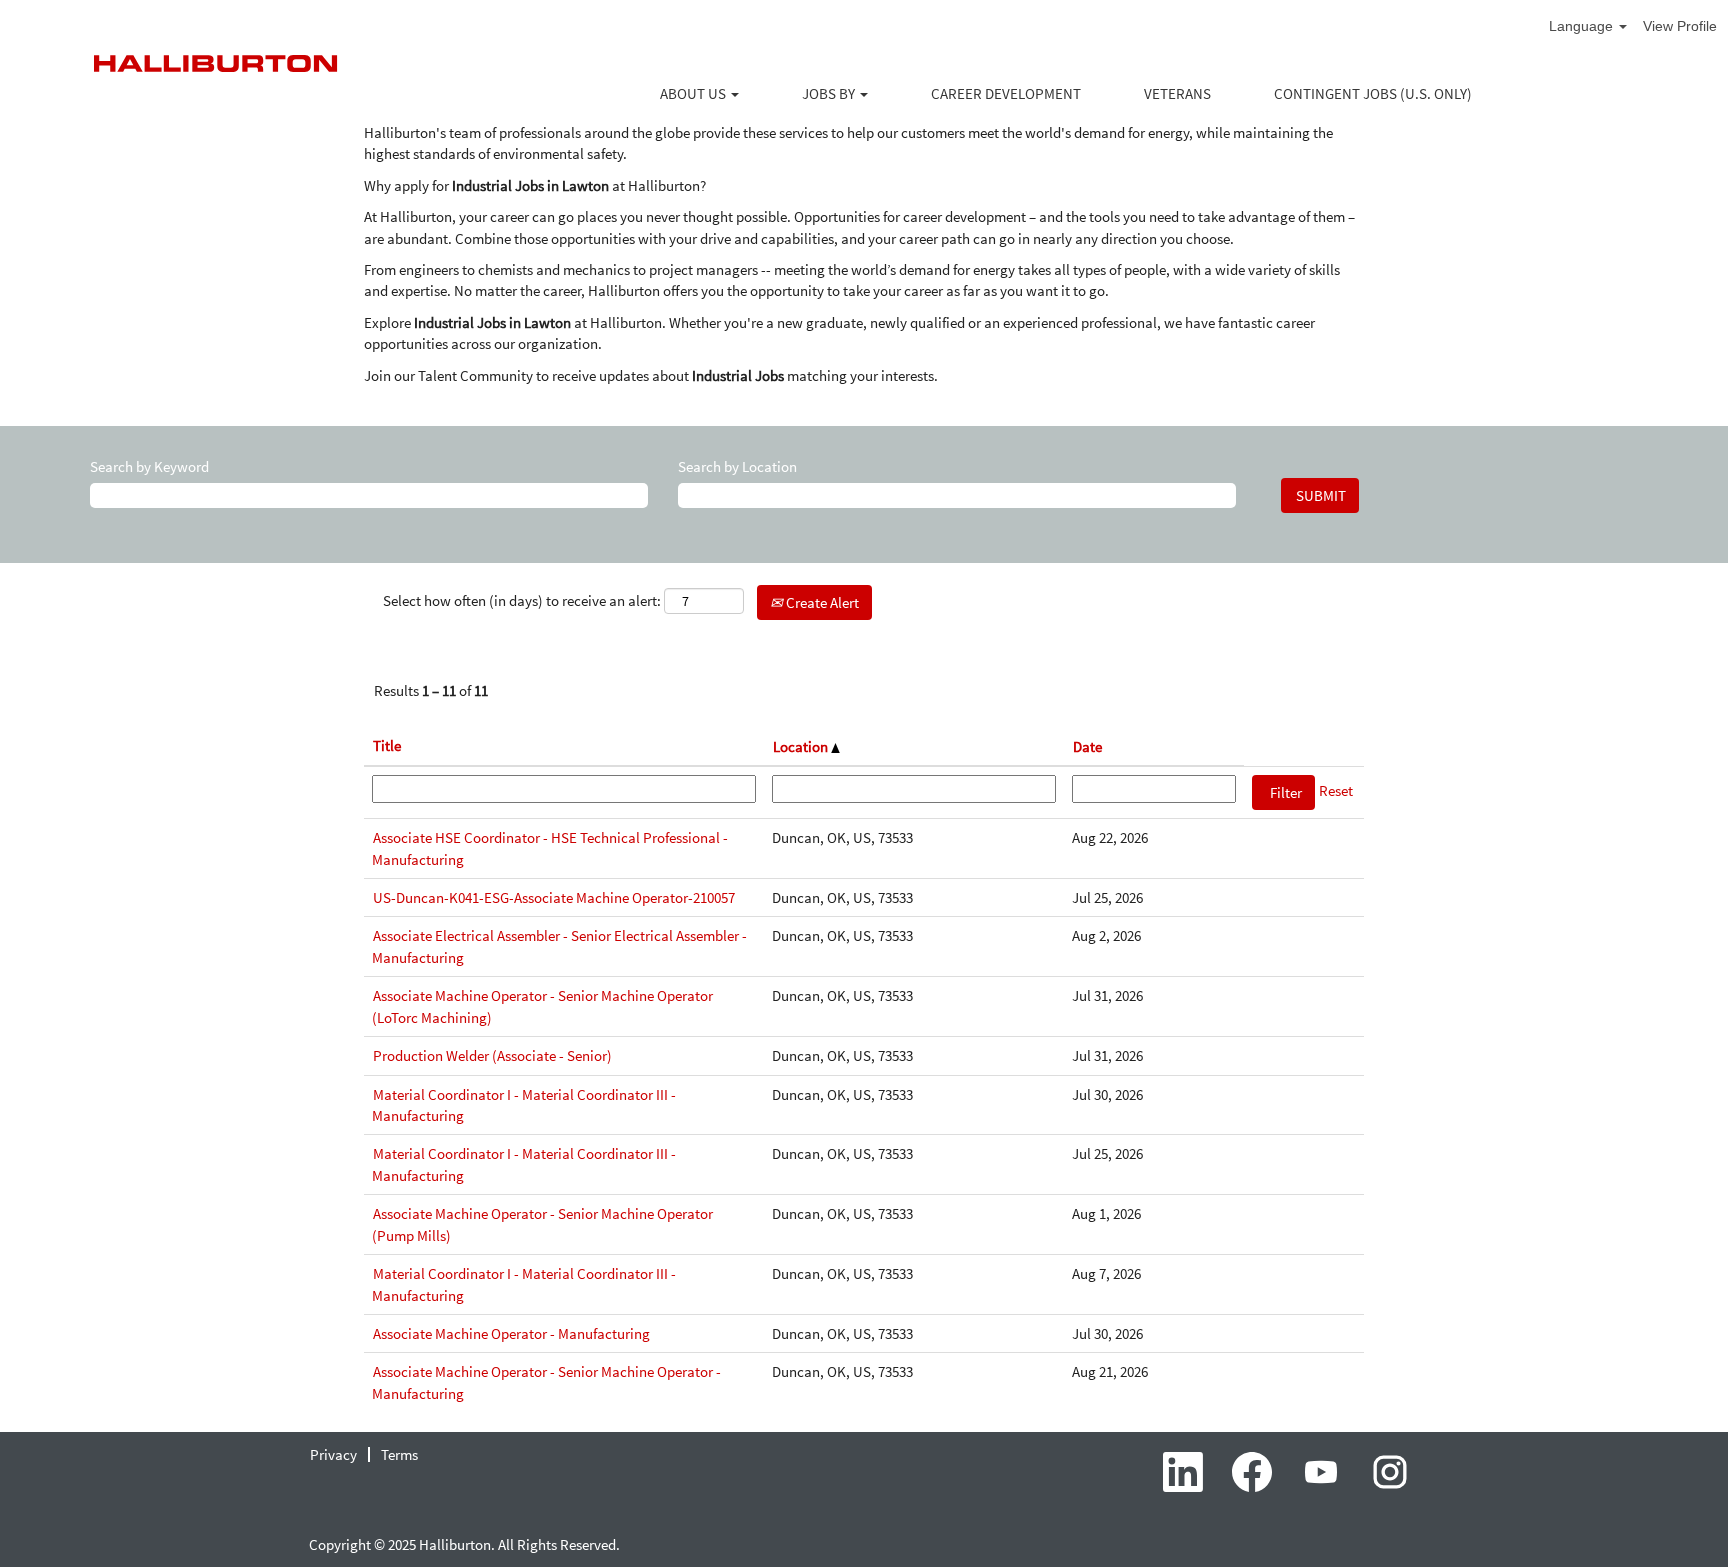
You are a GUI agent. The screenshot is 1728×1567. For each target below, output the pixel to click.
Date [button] (1087, 746)
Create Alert (821, 602)
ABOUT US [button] (694, 93)
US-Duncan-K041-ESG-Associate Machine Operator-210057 (554, 897)
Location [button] (802, 746)
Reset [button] (1336, 790)
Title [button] (387, 745)
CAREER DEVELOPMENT (1006, 93)
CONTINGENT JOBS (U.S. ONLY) (1373, 93)
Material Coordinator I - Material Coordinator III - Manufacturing (524, 1105)
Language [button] (1583, 26)
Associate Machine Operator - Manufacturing (511, 1333)
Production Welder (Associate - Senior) (492, 1055)
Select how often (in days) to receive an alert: (522, 600)
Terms (399, 1454)
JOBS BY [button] (830, 93)
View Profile (1680, 26)
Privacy (333, 1454)
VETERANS (1177, 93)
